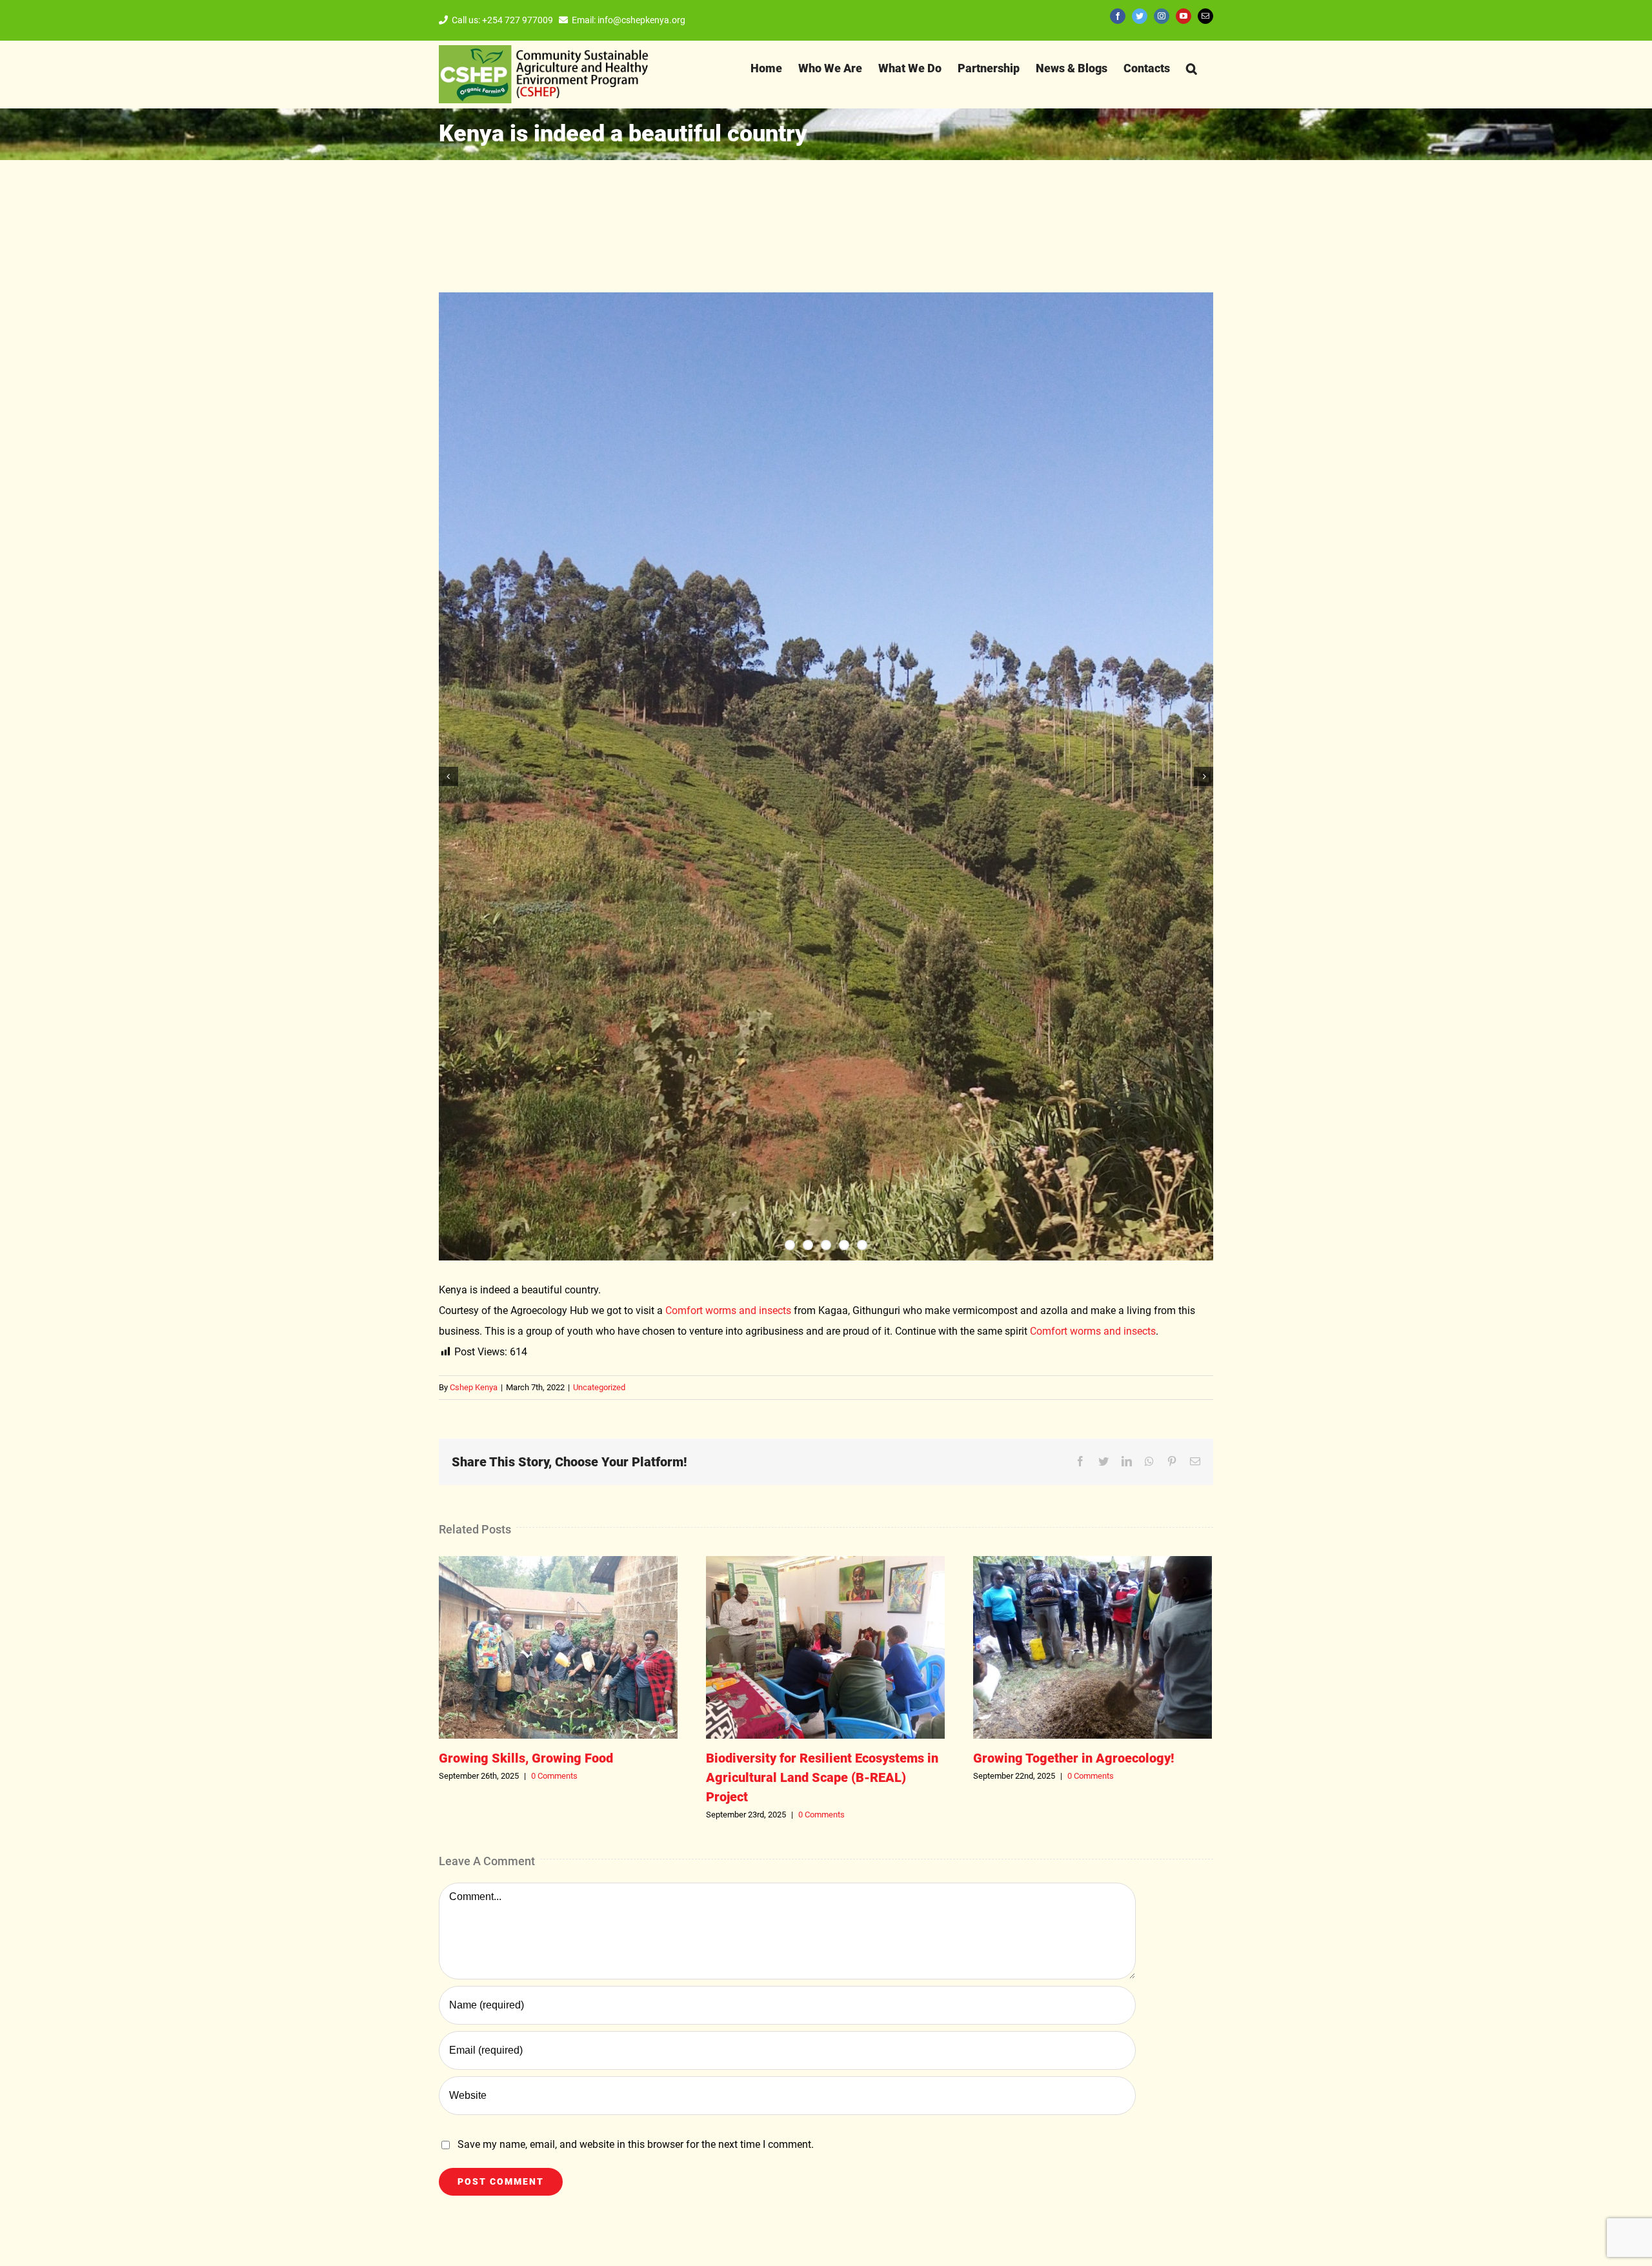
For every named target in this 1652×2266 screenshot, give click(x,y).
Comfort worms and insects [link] (728, 1310)
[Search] (1192, 68)
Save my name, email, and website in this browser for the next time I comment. (636, 2144)
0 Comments (554, 1776)
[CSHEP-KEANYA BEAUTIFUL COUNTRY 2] (826, 776)
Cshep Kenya (474, 1387)
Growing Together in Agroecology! (1093, 1648)
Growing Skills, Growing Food (558, 1648)
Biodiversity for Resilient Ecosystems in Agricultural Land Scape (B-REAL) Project (825, 1648)
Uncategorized (599, 1387)
